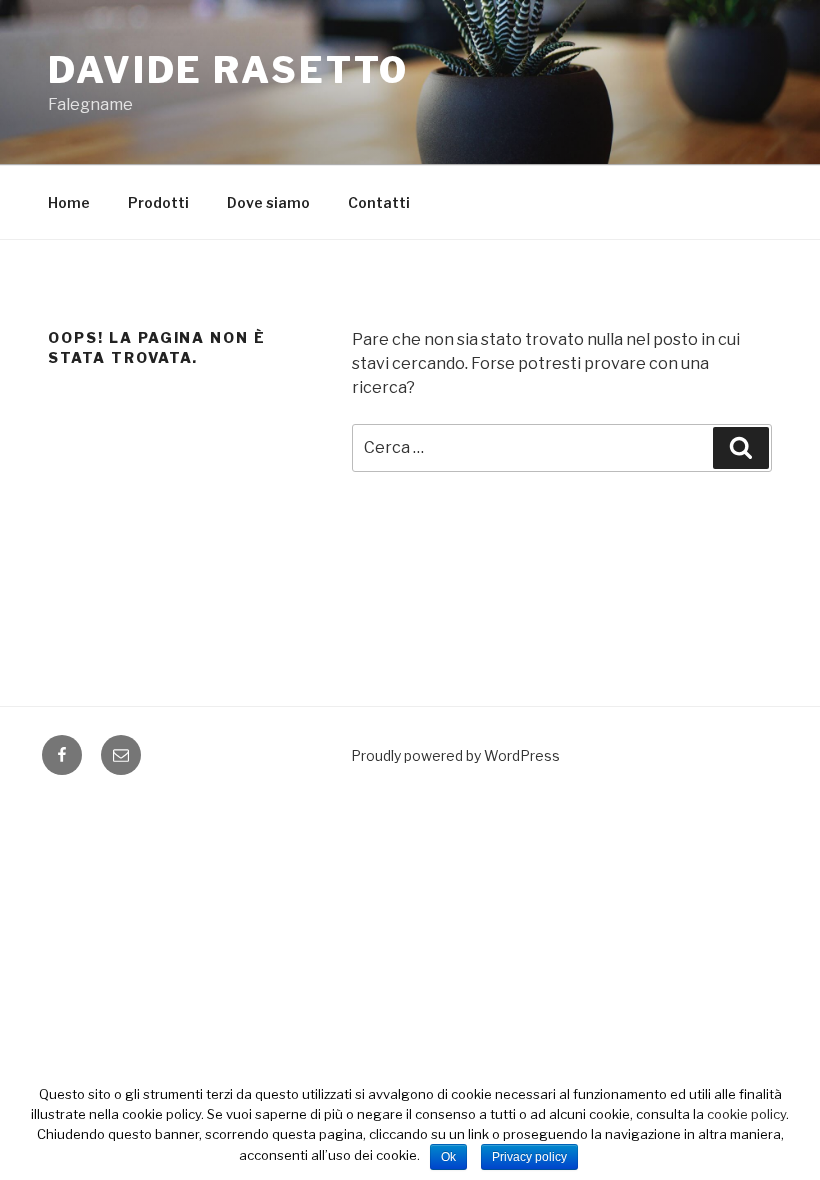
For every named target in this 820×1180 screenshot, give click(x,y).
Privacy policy (529, 1157)
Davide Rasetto (228, 70)
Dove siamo (268, 202)
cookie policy (746, 1114)
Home (69, 202)
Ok (448, 1157)
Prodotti (158, 202)
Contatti (379, 202)
